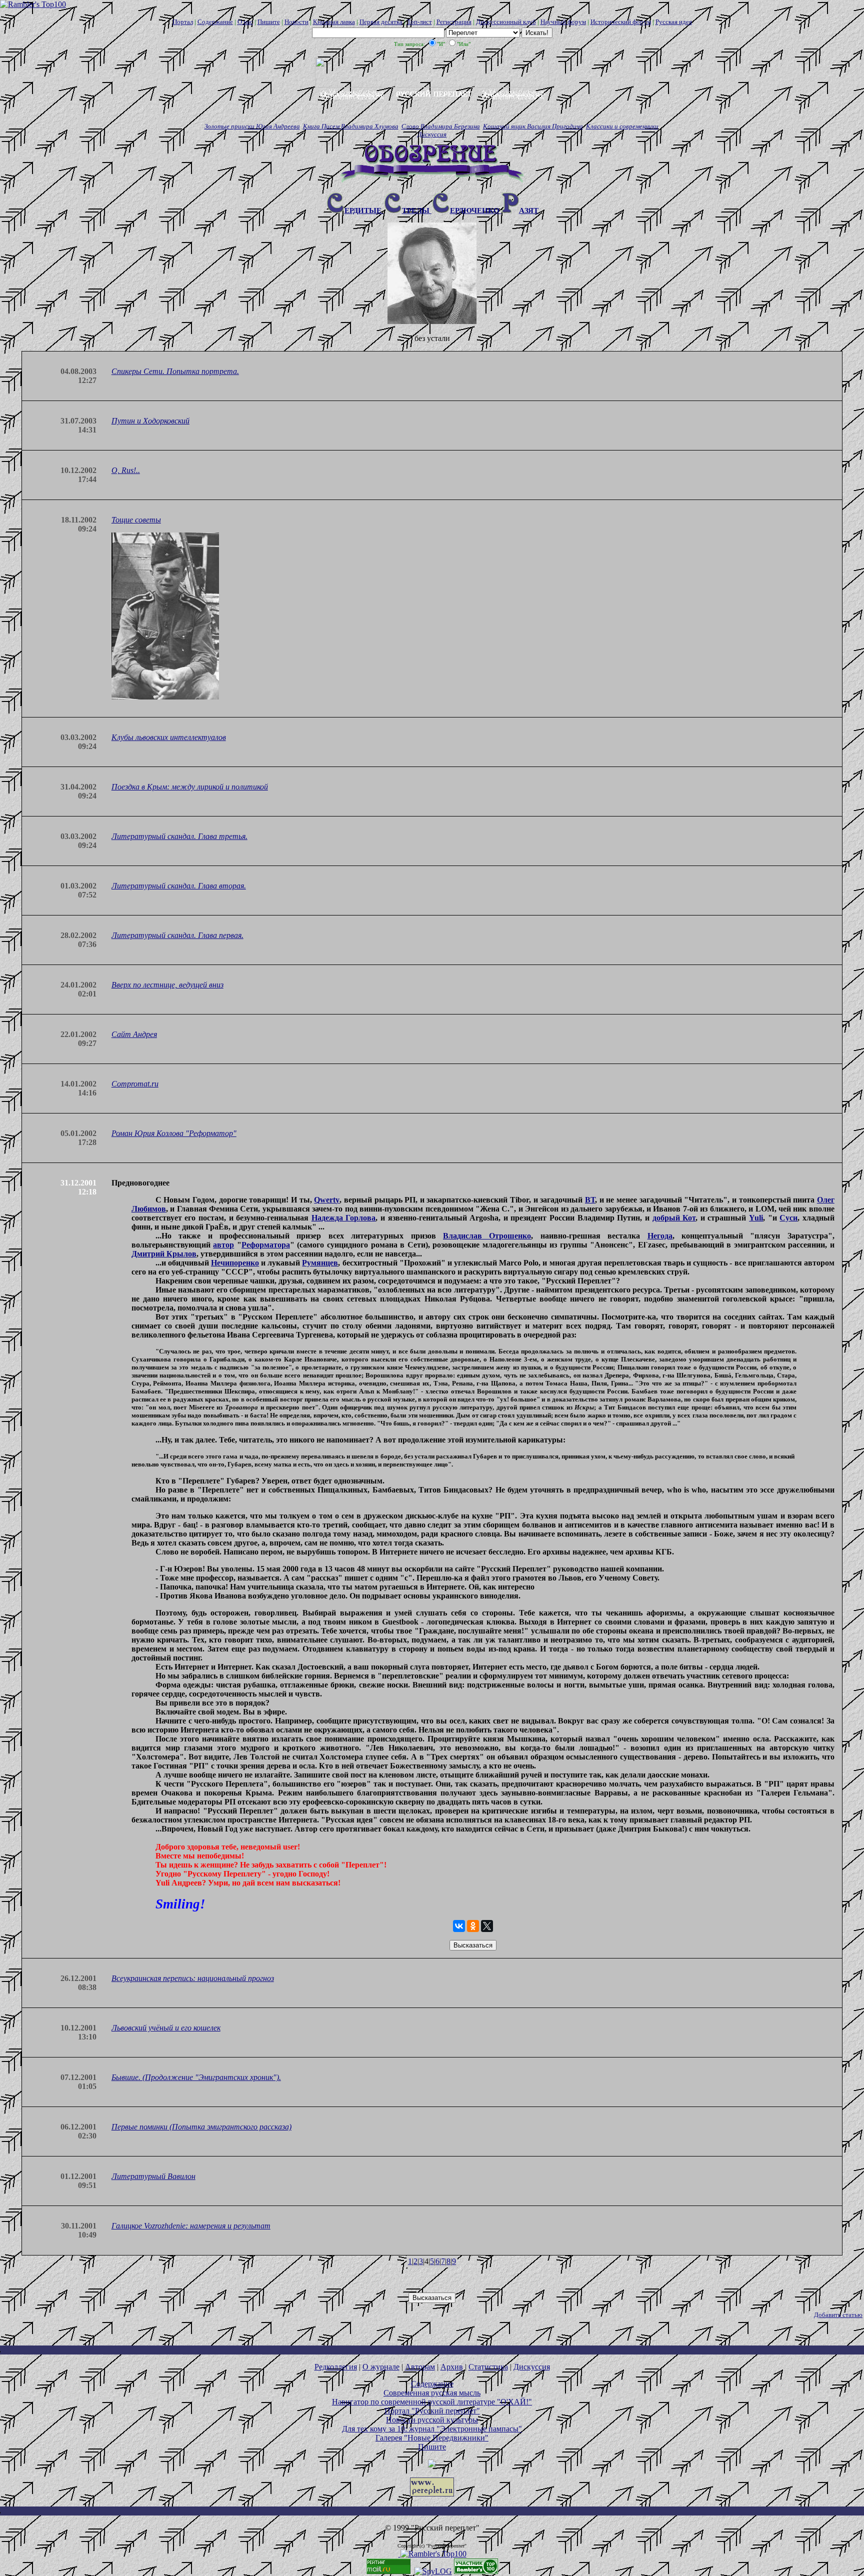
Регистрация (454, 22)
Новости (296, 22)
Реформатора (266, 1245)
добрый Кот (674, 1218)
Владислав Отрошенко (487, 1236)
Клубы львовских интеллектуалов (169, 737)
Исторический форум (621, 22)
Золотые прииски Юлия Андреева (252, 126)
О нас (245, 22)
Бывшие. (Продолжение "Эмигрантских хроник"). (196, 2077)
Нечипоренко (235, 1263)
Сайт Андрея (134, 1034)
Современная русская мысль (432, 2393)
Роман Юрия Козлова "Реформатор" (174, 1133)
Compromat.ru (135, 1084)
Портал (183, 22)
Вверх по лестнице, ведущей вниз (167, 985)
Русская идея (674, 22)
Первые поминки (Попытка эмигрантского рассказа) (201, 2127)
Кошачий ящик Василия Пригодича (533, 126)
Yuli (756, 1218)
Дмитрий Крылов (164, 1254)
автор (223, 1245)
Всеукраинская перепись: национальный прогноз (193, 1978)
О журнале (381, 2367)
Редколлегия (336, 2367)
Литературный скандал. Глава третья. (179, 836)
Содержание (215, 22)
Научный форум (563, 22)
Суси (788, 1218)
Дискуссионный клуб (506, 22)
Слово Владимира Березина (441, 126)
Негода (660, 1236)
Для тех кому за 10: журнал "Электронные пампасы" (432, 2429)
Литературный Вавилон (153, 2176)
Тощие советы (136, 520)
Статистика (488, 2367)
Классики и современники (622, 126)
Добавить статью (838, 2315)
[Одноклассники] (473, 1926)
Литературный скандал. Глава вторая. (179, 886)
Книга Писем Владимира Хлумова (351, 126)
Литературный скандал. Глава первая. (177, 935)
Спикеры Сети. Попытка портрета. (175, 371)
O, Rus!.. (126, 470)
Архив (452, 2367)
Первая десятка (381, 22)
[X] (487, 1926)
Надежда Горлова (344, 1218)
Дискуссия (432, 134)
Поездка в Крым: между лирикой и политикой (190, 787)
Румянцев (320, 1263)
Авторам (420, 2367)
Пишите (269, 22)
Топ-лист (419, 22)
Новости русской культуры (432, 2420)
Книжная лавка (334, 22)
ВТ (590, 1200)
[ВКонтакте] (459, 1926)
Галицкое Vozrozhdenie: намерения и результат (191, 2226)
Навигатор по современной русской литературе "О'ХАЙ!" (432, 2402)
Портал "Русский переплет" (432, 2411)
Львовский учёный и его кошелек (166, 2028)
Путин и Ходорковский (150, 421)
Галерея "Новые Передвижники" (432, 2438)
